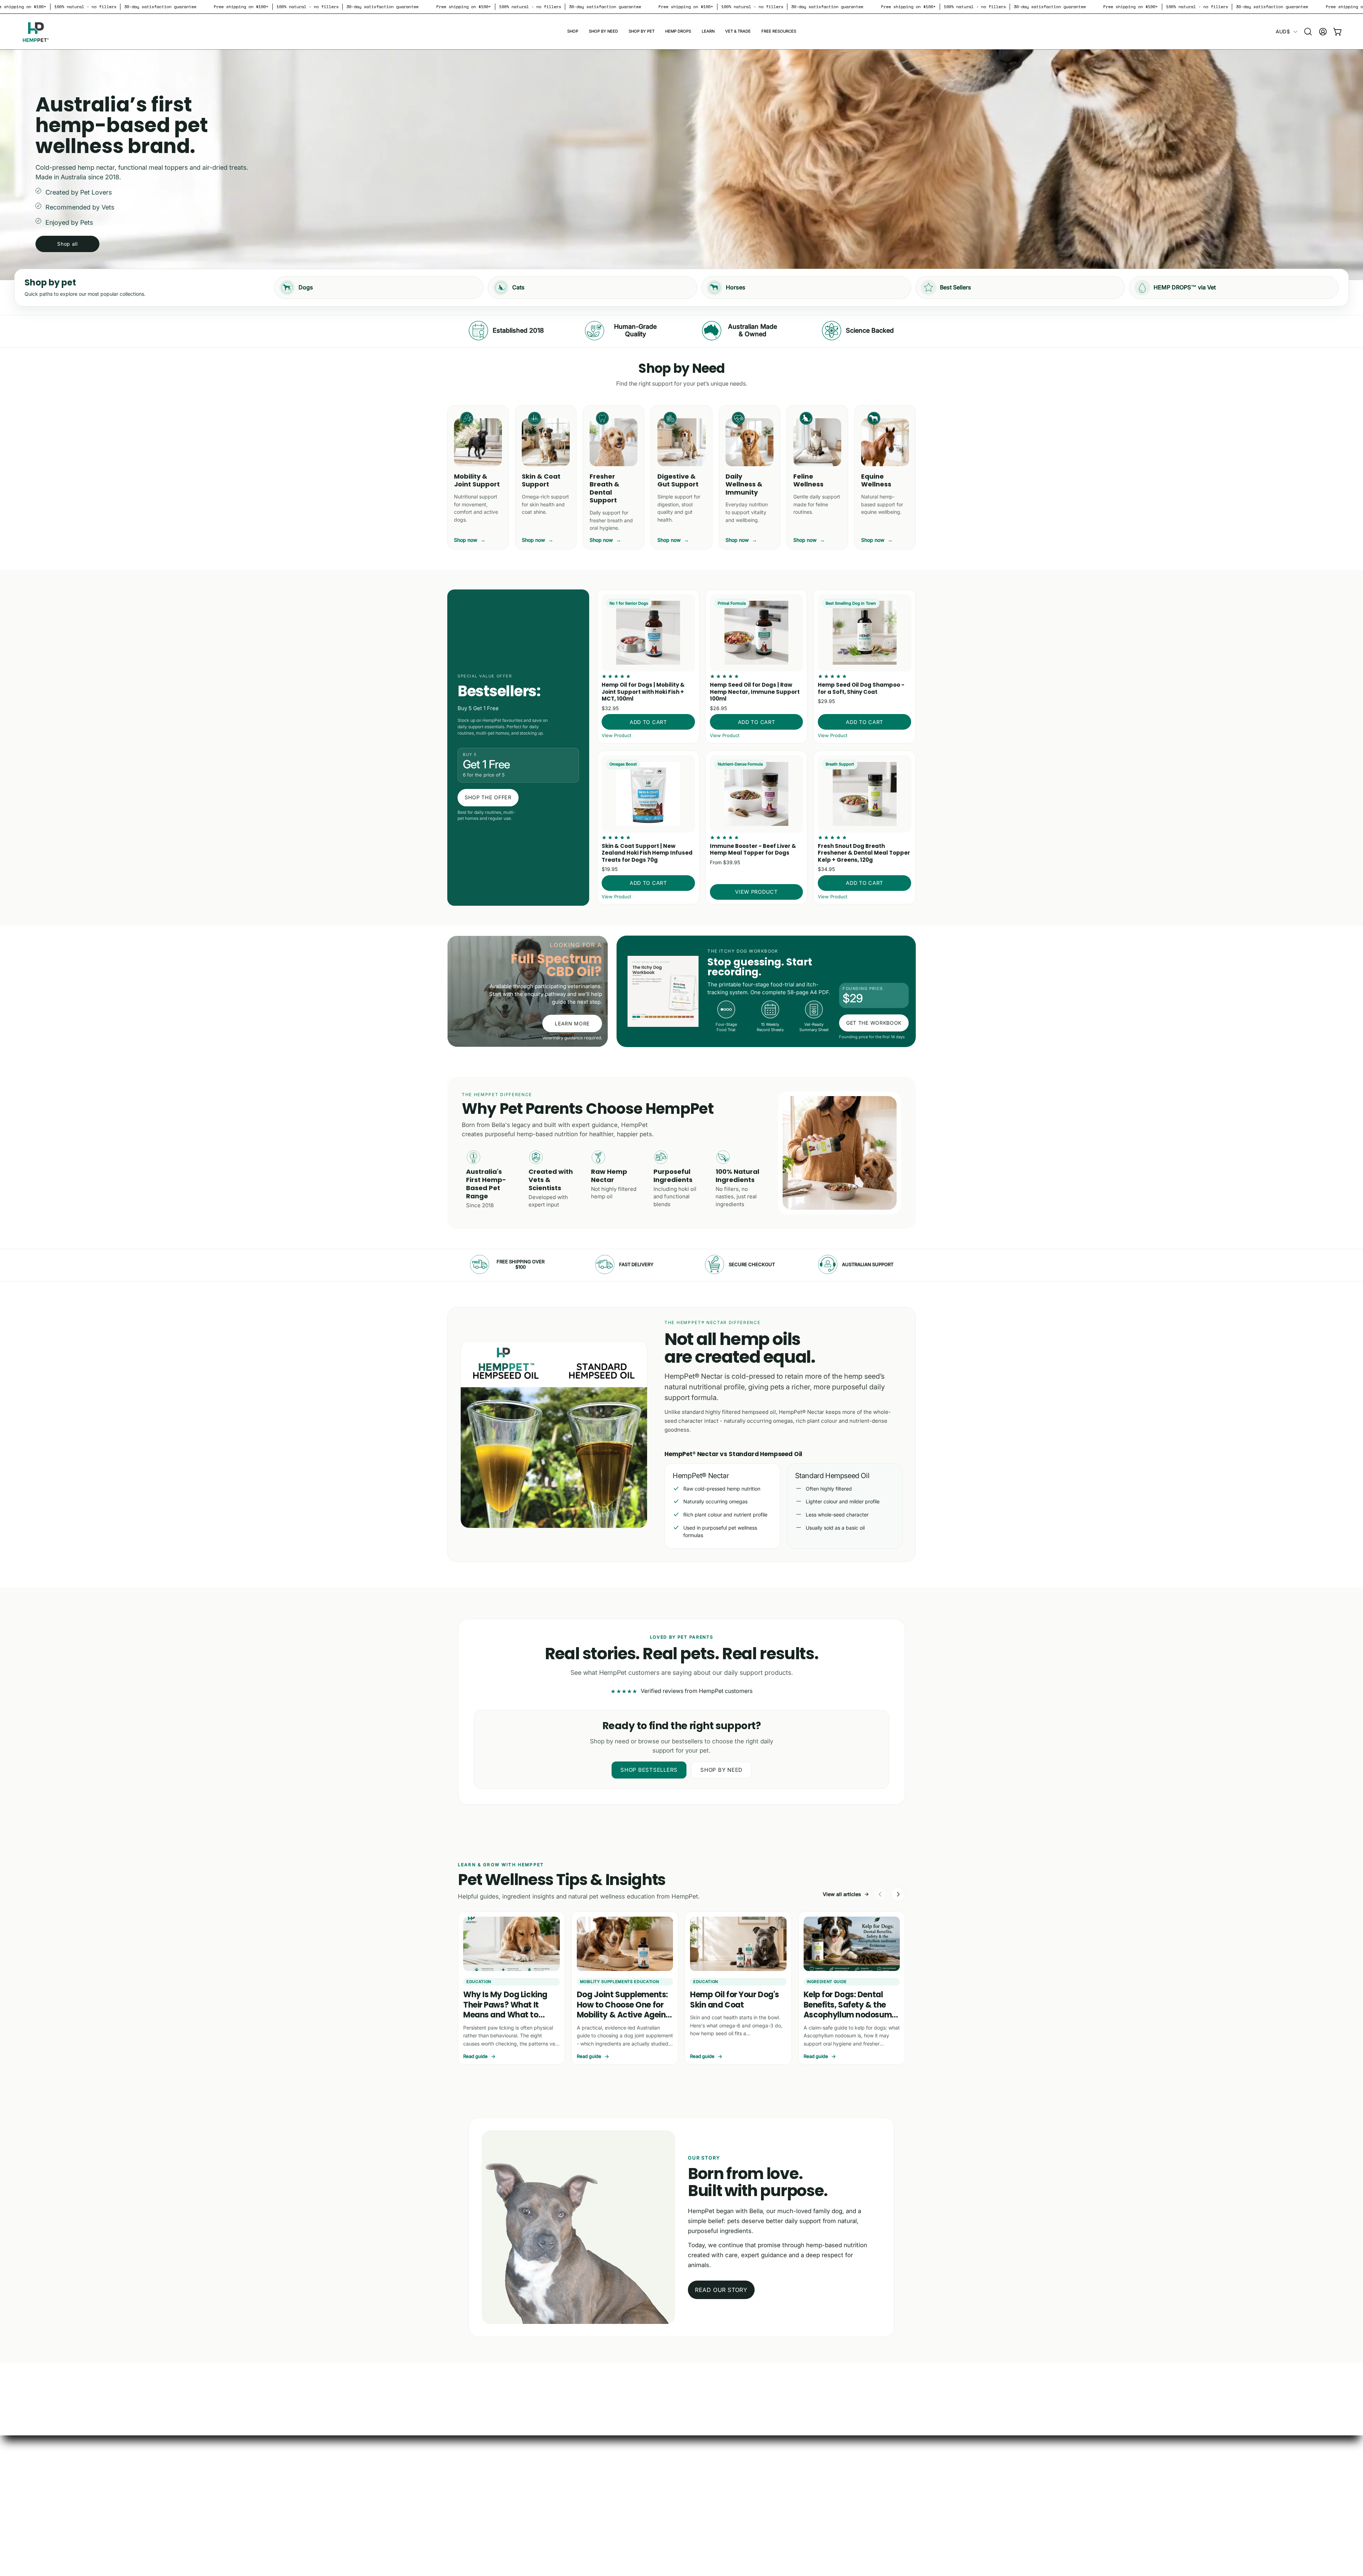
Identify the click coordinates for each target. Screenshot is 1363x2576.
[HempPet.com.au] (35, 32)
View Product (616, 735)
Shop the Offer (488, 797)
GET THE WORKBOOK (874, 1023)
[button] (573, 32)
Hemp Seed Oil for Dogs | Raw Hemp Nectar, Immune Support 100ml (755, 692)
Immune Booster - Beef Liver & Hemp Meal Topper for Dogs (753, 849)
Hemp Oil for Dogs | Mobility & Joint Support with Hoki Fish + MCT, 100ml (643, 692)
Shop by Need (721, 1770)
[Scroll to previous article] (880, 1894)
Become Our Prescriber (478, 2485)
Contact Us (462, 2497)
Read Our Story (721, 2290)
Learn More (572, 1023)
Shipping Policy (564, 2497)
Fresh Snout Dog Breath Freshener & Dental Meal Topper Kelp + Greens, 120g (864, 853)
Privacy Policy (563, 2485)
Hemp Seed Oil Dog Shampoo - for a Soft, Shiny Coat (861, 688)
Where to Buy (465, 2474)
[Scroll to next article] (898, 1894)
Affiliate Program (470, 2509)
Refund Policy (562, 2509)
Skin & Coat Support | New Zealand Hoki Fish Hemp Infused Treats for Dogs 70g (647, 853)
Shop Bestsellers (649, 1770)
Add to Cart (648, 722)
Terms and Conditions (573, 2474)
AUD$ (1283, 31)
